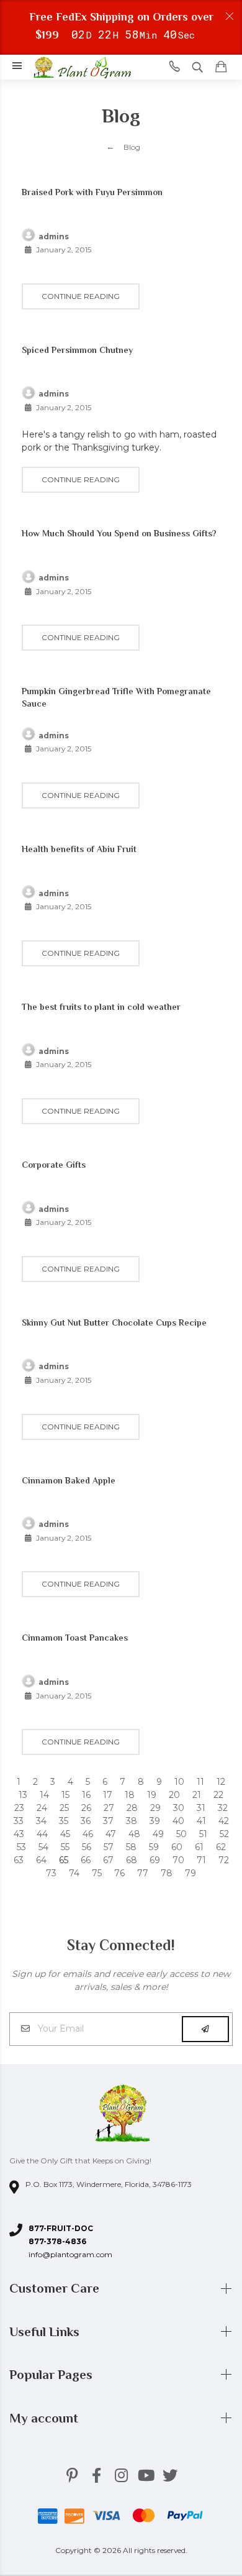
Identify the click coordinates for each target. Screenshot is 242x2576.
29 (155, 1808)
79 (190, 1873)
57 (109, 1847)
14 (44, 1795)
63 (19, 1860)
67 (108, 1860)
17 (108, 1795)
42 (224, 1821)
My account (45, 2418)
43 (19, 1834)
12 (221, 1782)
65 (64, 1860)
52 (224, 1834)
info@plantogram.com (70, 2254)
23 (19, 1808)
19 (152, 1795)
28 (132, 1808)
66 (86, 1860)
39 (155, 1821)
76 (119, 1873)
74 (74, 1873)
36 (86, 1821)
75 (97, 1873)
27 (109, 1808)
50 (181, 1834)
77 (143, 1873)
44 (42, 1834)
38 (132, 1821)
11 (200, 1782)
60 (177, 1847)
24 (42, 1808)
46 (88, 1834)
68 (132, 1860)
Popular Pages (52, 2375)
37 (108, 1821)
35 (64, 1821)
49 (158, 1834)
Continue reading (81, 296)
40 (178, 1821)
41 (201, 1821)
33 (19, 1821)
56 (87, 1847)
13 (23, 1795)
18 (130, 1795)
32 (223, 1808)
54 (43, 1847)
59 (154, 1847)
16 (86, 1795)
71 (201, 1860)
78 (167, 1873)
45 (65, 1834)
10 (179, 1782)
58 (131, 1847)
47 (111, 1834)
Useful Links (46, 2332)
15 (65, 1795)
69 (155, 1860)
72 (224, 1860)
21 (197, 1795)
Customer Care (56, 2288)
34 (41, 1821)
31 (201, 1808)
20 (174, 1795)
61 (199, 1847)
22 (218, 1795)
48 (134, 1834)
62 (221, 1847)
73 (51, 1873)
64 (41, 1860)
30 (179, 1808)
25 (64, 1808)
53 (21, 1847)
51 (203, 1834)
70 (178, 1860)
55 (65, 1847)
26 (86, 1808)
